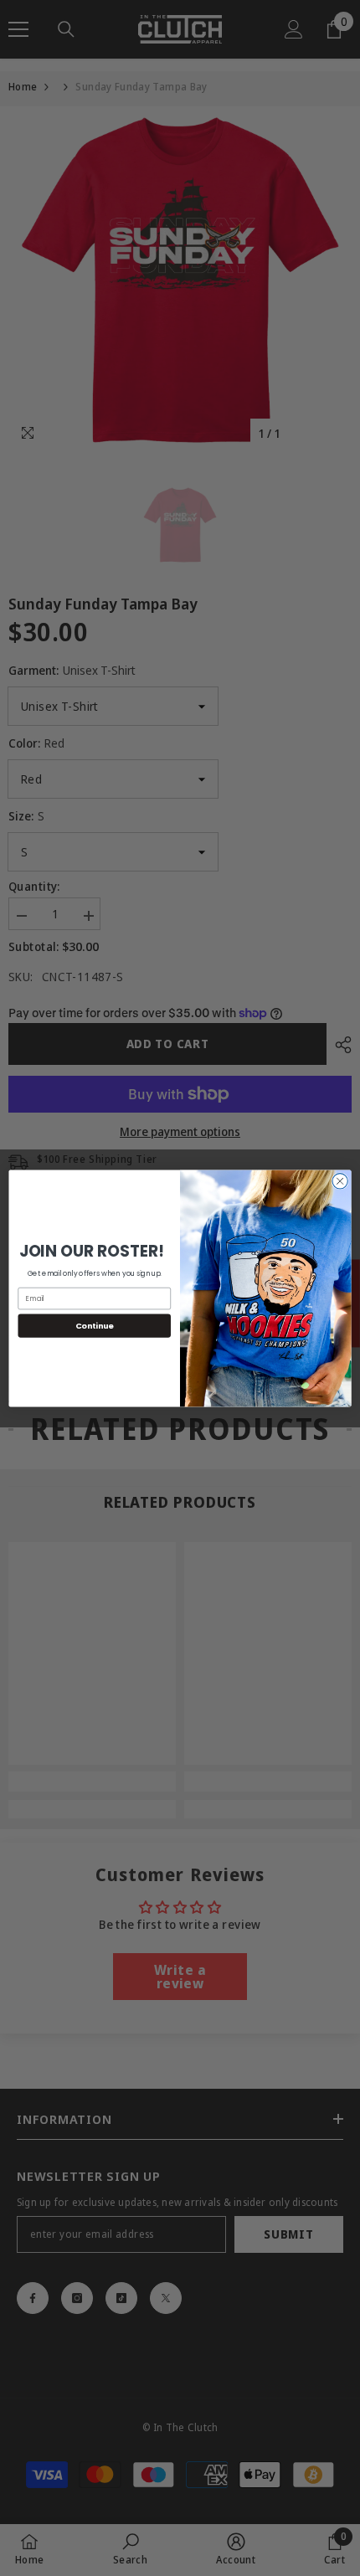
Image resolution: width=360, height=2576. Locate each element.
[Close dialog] (340, 1180)
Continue (95, 1325)
